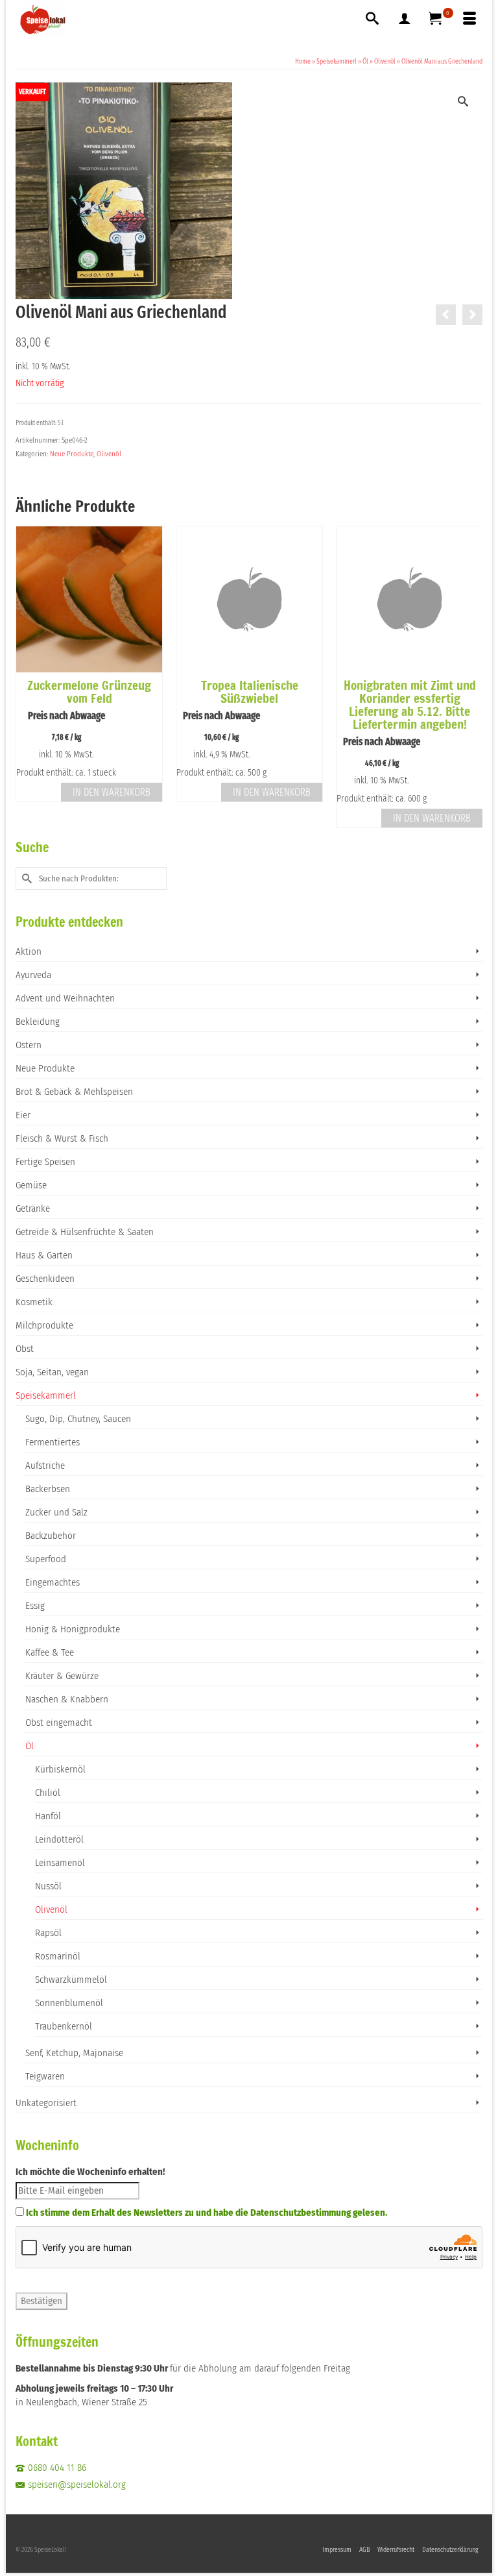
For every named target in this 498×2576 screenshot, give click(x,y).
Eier (23, 1115)
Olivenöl (109, 454)
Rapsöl (48, 1933)
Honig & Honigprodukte (73, 1629)
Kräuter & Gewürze (62, 1676)
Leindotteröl (59, 1839)
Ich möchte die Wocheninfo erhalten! (90, 2172)
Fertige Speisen (45, 1162)
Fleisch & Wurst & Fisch (62, 1138)
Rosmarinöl (58, 1956)
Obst (25, 1349)
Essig (35, 1606)
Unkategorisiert (46, 2103)
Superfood (46, 1559)
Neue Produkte (72, 454)
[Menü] (469, 19)
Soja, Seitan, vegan (52, 1372)
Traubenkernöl (64, 2026)
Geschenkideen (45, 1279)
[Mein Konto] (405, 19)
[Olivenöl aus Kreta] (472, 315)
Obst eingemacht (59, 1723)
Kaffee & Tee (50, 1652)
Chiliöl (48, 1793)
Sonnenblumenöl (69, 2003)
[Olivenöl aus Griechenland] (446, 315)
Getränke (33, 1208)
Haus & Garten (44, 1255)
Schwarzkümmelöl (71, 1980)
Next (471, 677)
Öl (30, 1746)
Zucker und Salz (56, 1512)
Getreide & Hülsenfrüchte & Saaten (85, 1232)
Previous (27, 677)
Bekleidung (38, 1022)
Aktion (29, 951)
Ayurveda (33, 975)
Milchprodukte (44, 1325)
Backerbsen (48, 1489)
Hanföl (48, 1816)
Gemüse (31, 1185)
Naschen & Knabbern (67, 1699)
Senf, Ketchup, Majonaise (74, 2053)
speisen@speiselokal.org (77, 2484)
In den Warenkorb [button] (112, 792)
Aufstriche (45, 1466)
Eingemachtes (53, 1582)
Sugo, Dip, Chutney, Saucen (78, 1419)
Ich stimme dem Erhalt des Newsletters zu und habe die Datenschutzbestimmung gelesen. (207, 2213)
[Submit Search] (25, 878)
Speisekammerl (46, 1395)
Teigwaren (45, 2076)
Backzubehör (51, 1536)
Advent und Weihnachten (65, 998)
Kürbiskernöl (60, 1769)
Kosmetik (34, 1302)
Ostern (29, 1045)
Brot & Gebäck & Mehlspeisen (74, 1092)
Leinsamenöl (60, 1863)
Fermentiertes (53, 1442)
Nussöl (48, 1886)
